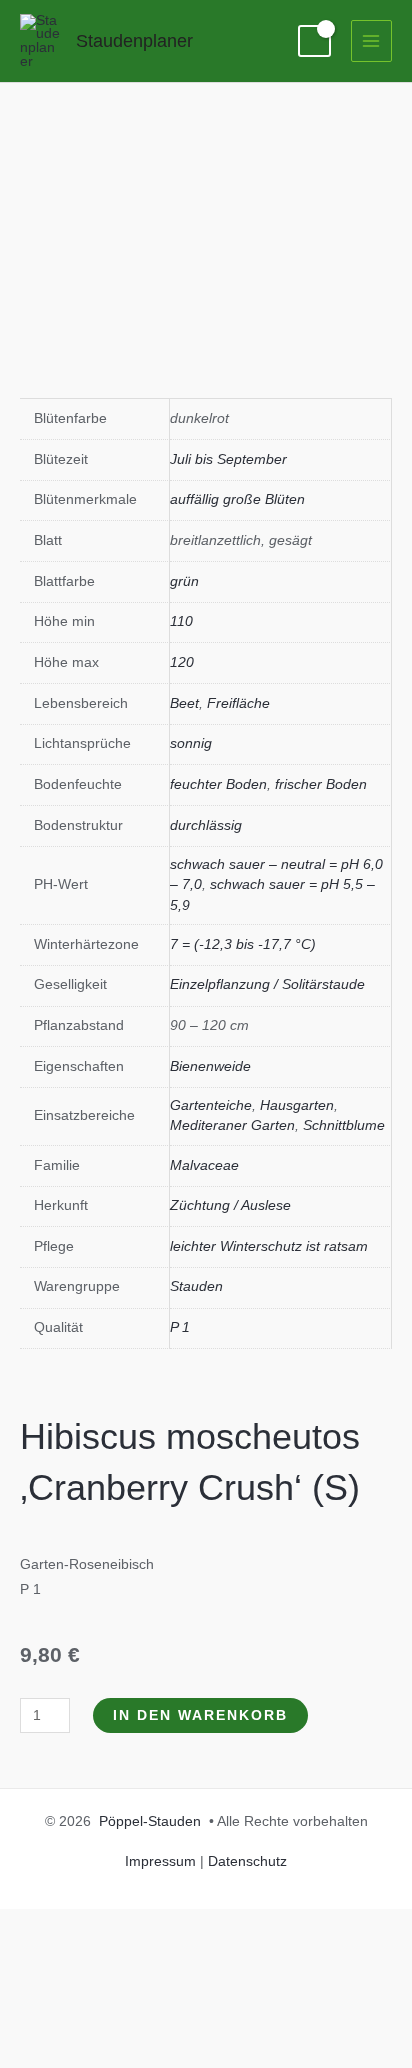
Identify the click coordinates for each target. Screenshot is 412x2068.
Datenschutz (247, 1861)
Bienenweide (210, 1066)
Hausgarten (297, 1105)
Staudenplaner (134, 40)
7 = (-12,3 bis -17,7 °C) (243, 944)
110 (181, 621)
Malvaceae (204, 1165)
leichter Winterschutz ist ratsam (269, 1246)
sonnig (191, 743)
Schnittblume (344, 1125)
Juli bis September (228, 459)
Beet (184, 703)
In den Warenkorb (200, 1715)
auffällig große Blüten (237, 499)
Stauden (196, 1286)
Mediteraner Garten (232, 1125)
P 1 (180, 1327)
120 (182, 662)
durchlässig (206, 825)
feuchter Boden (218, 784)
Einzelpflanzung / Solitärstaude (267, 984)
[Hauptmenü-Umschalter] (371, 40)
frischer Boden (321, 784)
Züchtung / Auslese (230, 1205)
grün (184, 581)
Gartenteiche (211, 1105)
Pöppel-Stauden (150, 1821)
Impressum (160, 1861)
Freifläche (238, 703)
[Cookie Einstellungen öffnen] (150, 2054)
